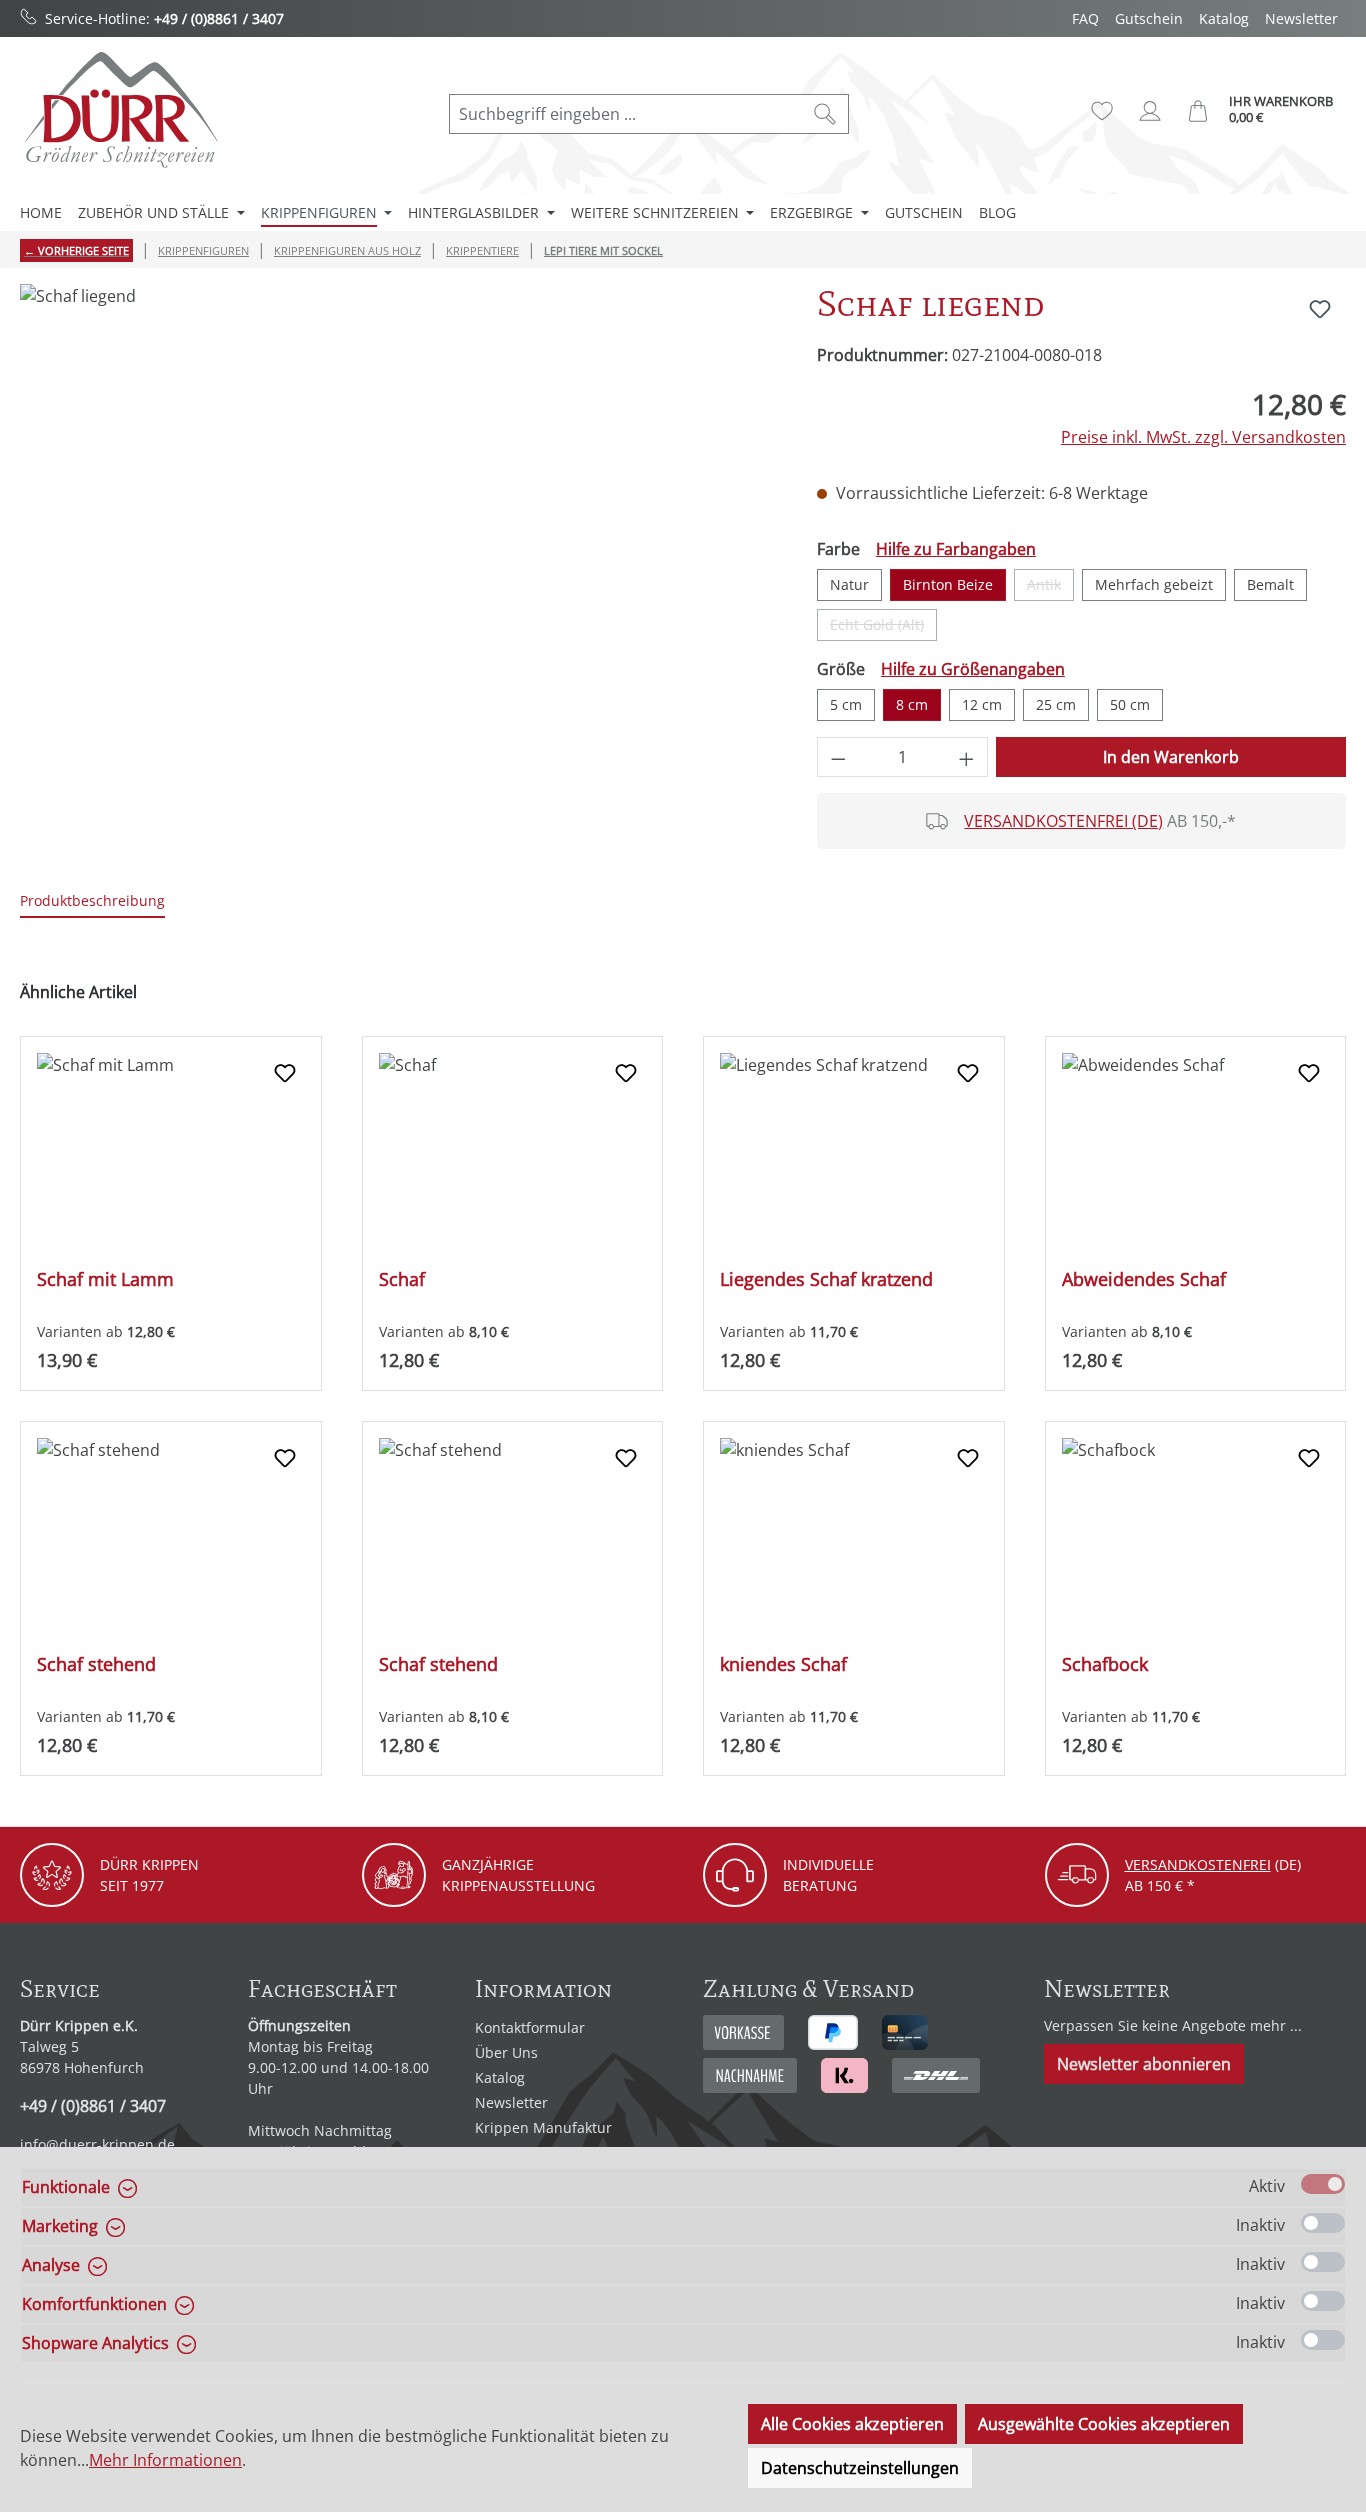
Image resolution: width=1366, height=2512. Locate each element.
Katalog (1224, 18)
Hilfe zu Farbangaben (956, 549)
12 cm (982, 704)
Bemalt (1270, 584)
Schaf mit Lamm (105, 1279)
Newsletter (1301, 18)
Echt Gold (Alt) (883, 628)
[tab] (92, 901)
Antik (1050, 588)
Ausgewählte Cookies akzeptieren (1104, 2424)
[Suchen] (825, 114)
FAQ (1085, 18)
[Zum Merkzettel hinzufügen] (1320, 309)
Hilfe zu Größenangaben (973, 669)
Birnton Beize (948, 584)
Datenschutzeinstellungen (860, 2468)
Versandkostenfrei (1198, 1864)
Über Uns (506, 2052)
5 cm (846, 704)
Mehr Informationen (165, 2460)
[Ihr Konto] (1150, 111)
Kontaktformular (530, 2027)
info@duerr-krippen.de (97, 2144)
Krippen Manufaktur (543, 2127)
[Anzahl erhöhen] (967, 757)
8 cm (912, 704)
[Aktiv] (1323, 2184)
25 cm (1056, 704)
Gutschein (1149, 18)
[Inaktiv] (1323, 2223)
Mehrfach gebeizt (1154, 584)
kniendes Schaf (783, 1664)
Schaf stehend (96, 1664)
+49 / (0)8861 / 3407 (219, 18)
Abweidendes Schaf (1144, 1279)
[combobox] (626, 114)
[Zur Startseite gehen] (120, 109)
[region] (398, 499)
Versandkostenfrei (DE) (1063, 821)
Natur (849, 584)
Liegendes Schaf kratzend (826, 1279)
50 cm (1130, 704)
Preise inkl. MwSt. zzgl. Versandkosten (1203, 437)
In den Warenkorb (1171, 757)
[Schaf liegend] (398, 499)
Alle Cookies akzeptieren (852, 2424)
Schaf (402, 1279)
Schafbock (1105, 1664)
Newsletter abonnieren (1144, 2064)
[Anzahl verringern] (838, 757)
